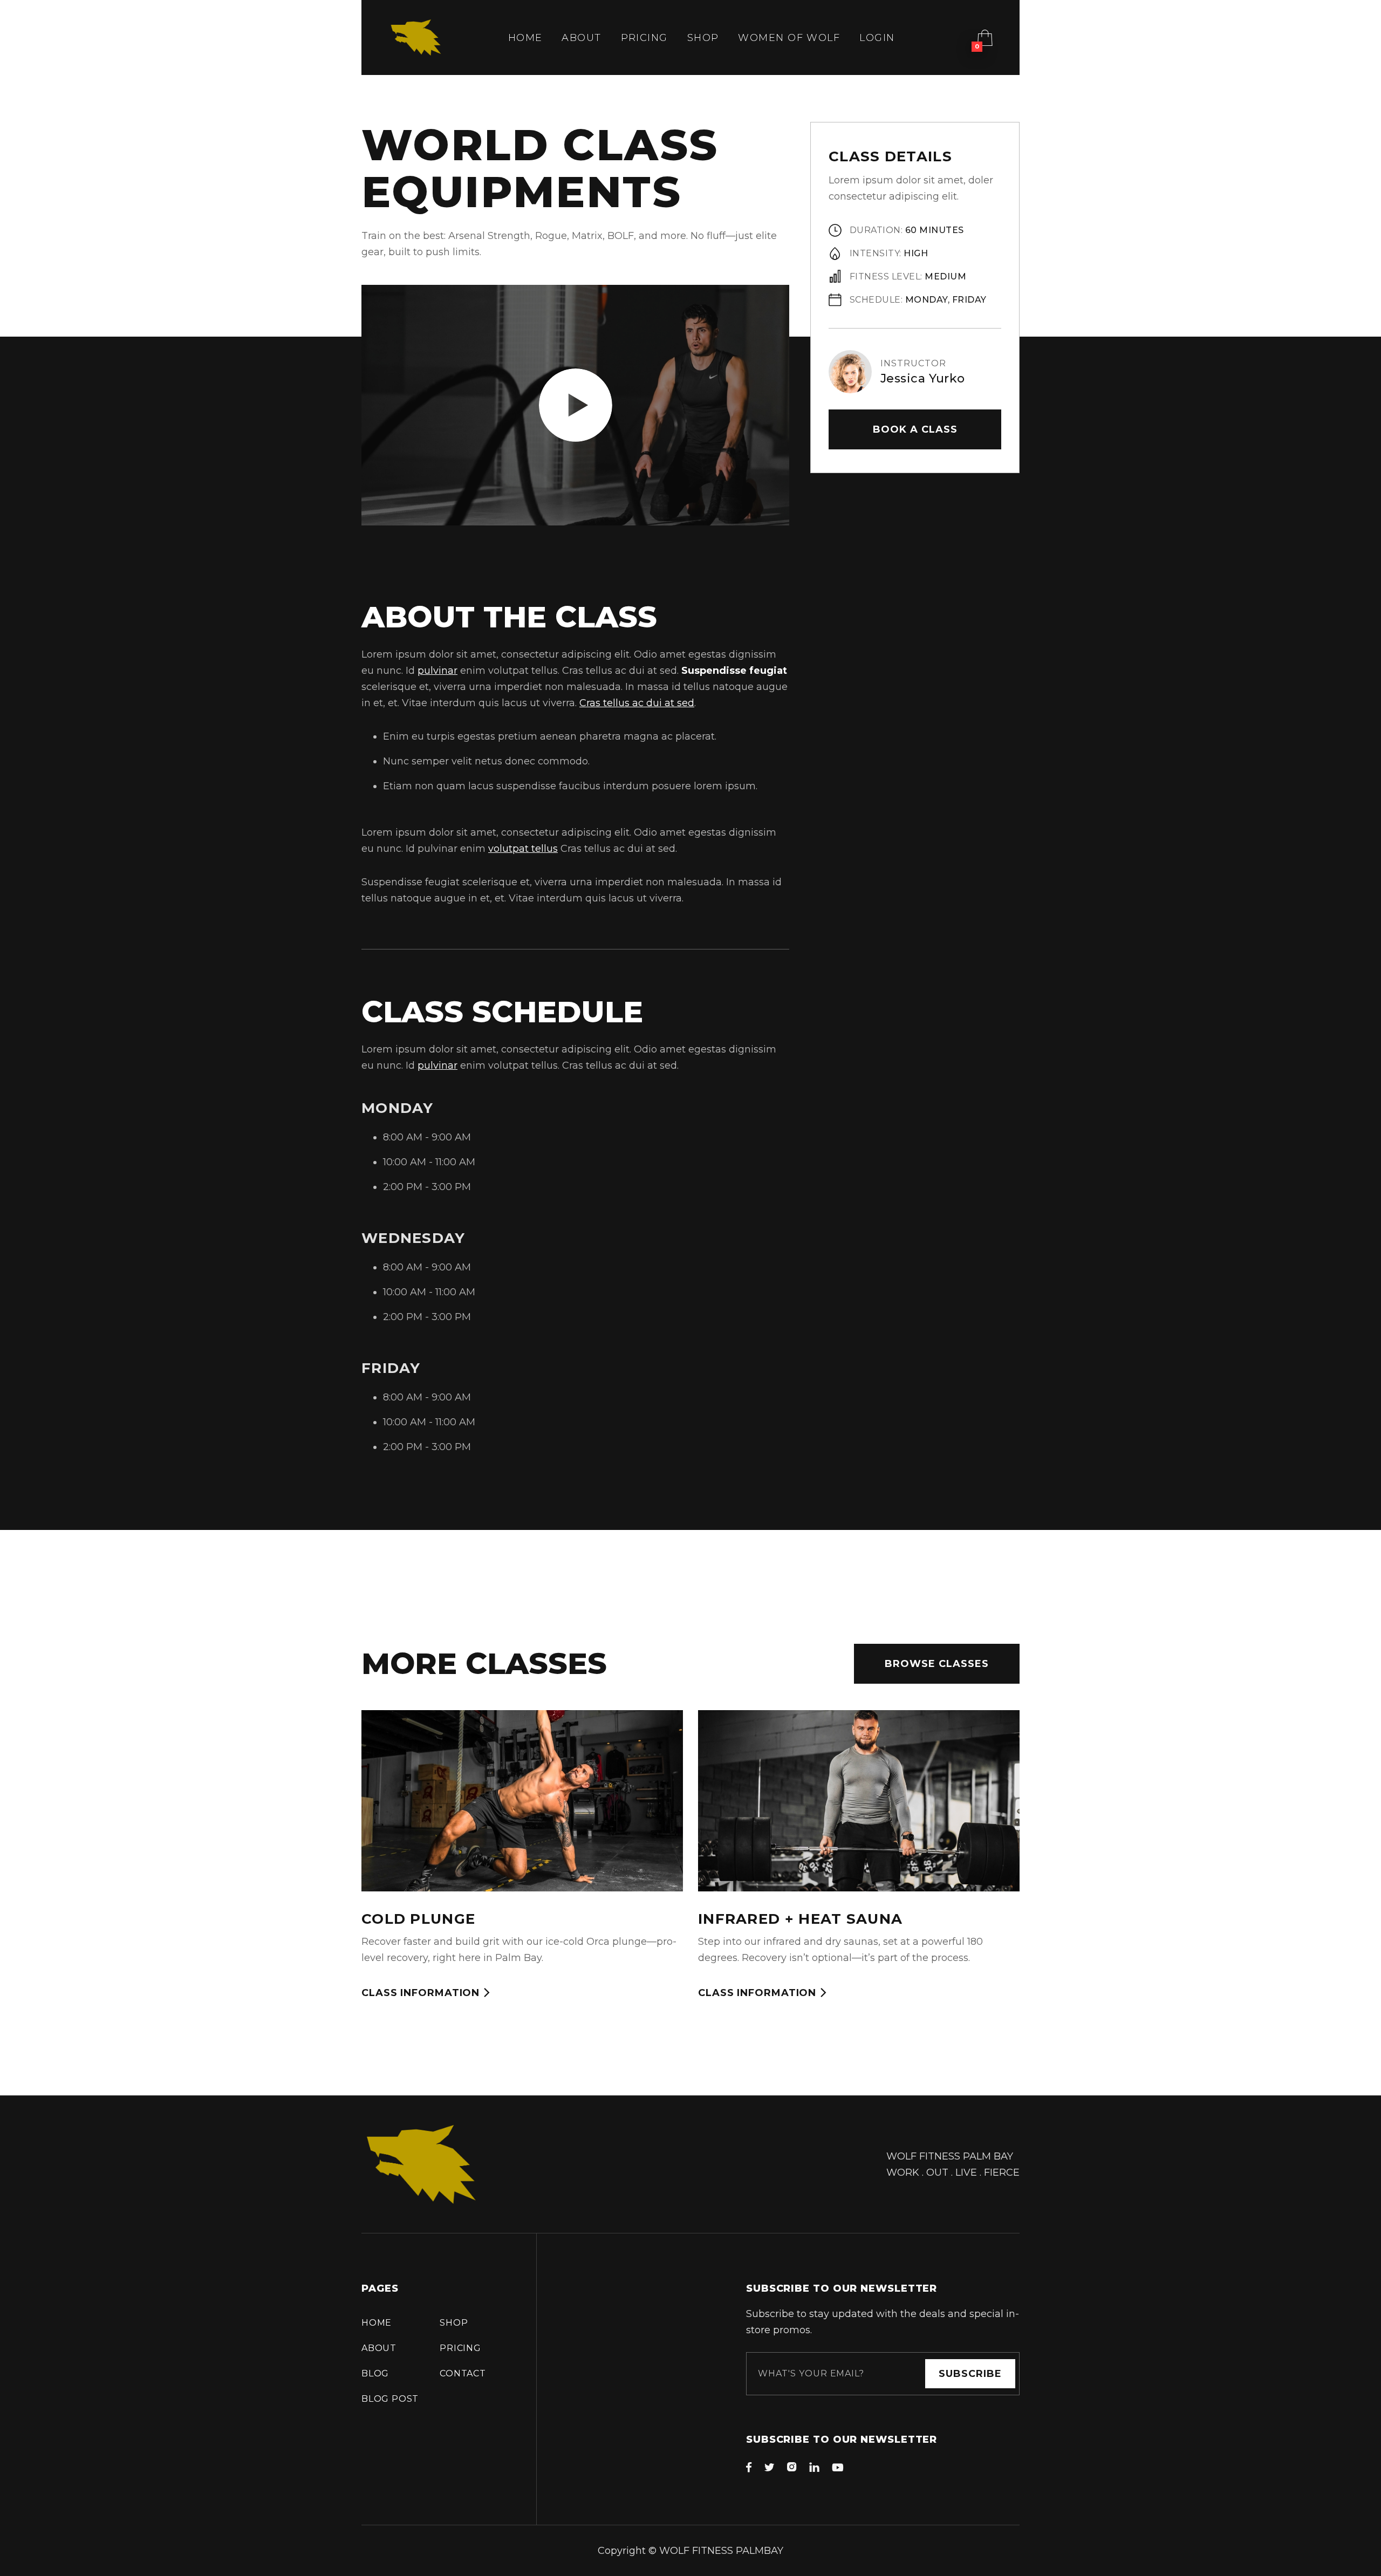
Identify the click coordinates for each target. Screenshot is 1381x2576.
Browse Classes (937, 1664)
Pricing (644, 38)
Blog (375, 2373)
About (581, 38)
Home (525, 38)
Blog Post (390, 2399)
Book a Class (915, 429)
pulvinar (437, 671)
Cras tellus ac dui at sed (637, 703)
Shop (703, 38)
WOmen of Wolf (789, 38)
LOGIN (877, 38)
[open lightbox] (576, 405)
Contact (463, 2373)
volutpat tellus (523, 849)
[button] (985, 38)
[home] (416, 37)
